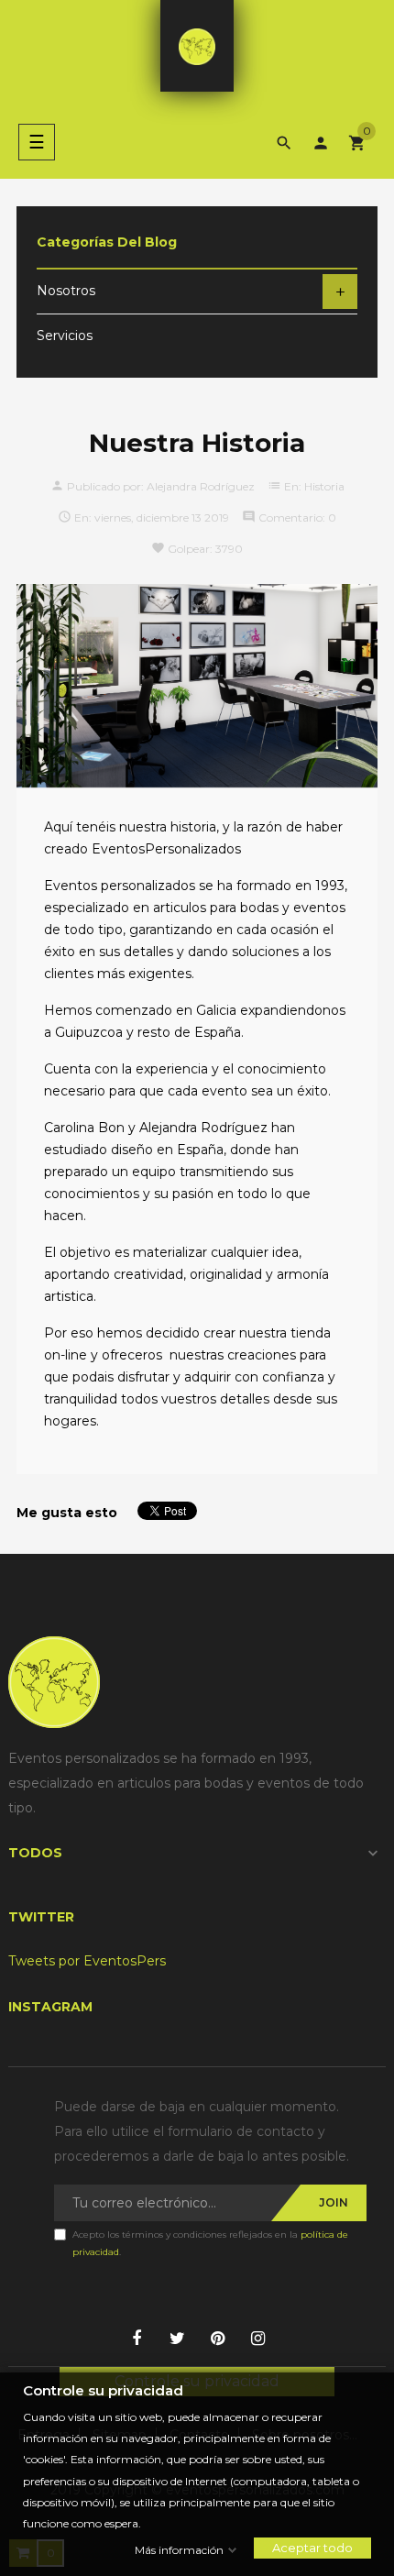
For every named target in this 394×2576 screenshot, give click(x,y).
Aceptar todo (312, 2548)
